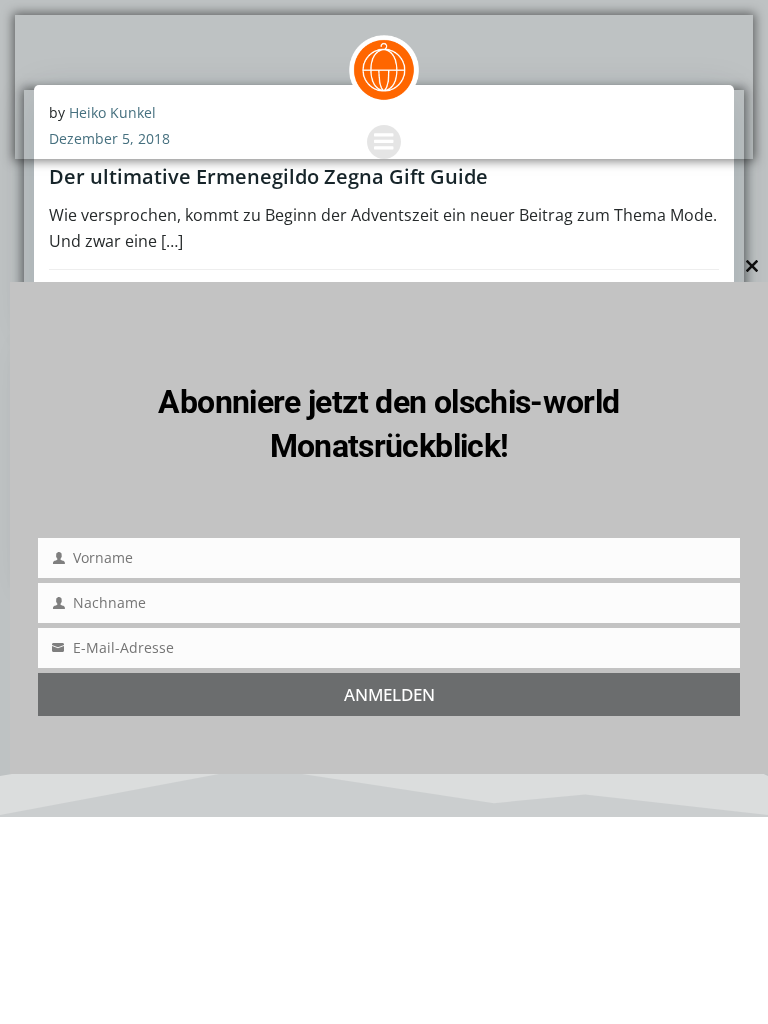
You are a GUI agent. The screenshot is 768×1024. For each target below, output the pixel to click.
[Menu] (384, 142)
